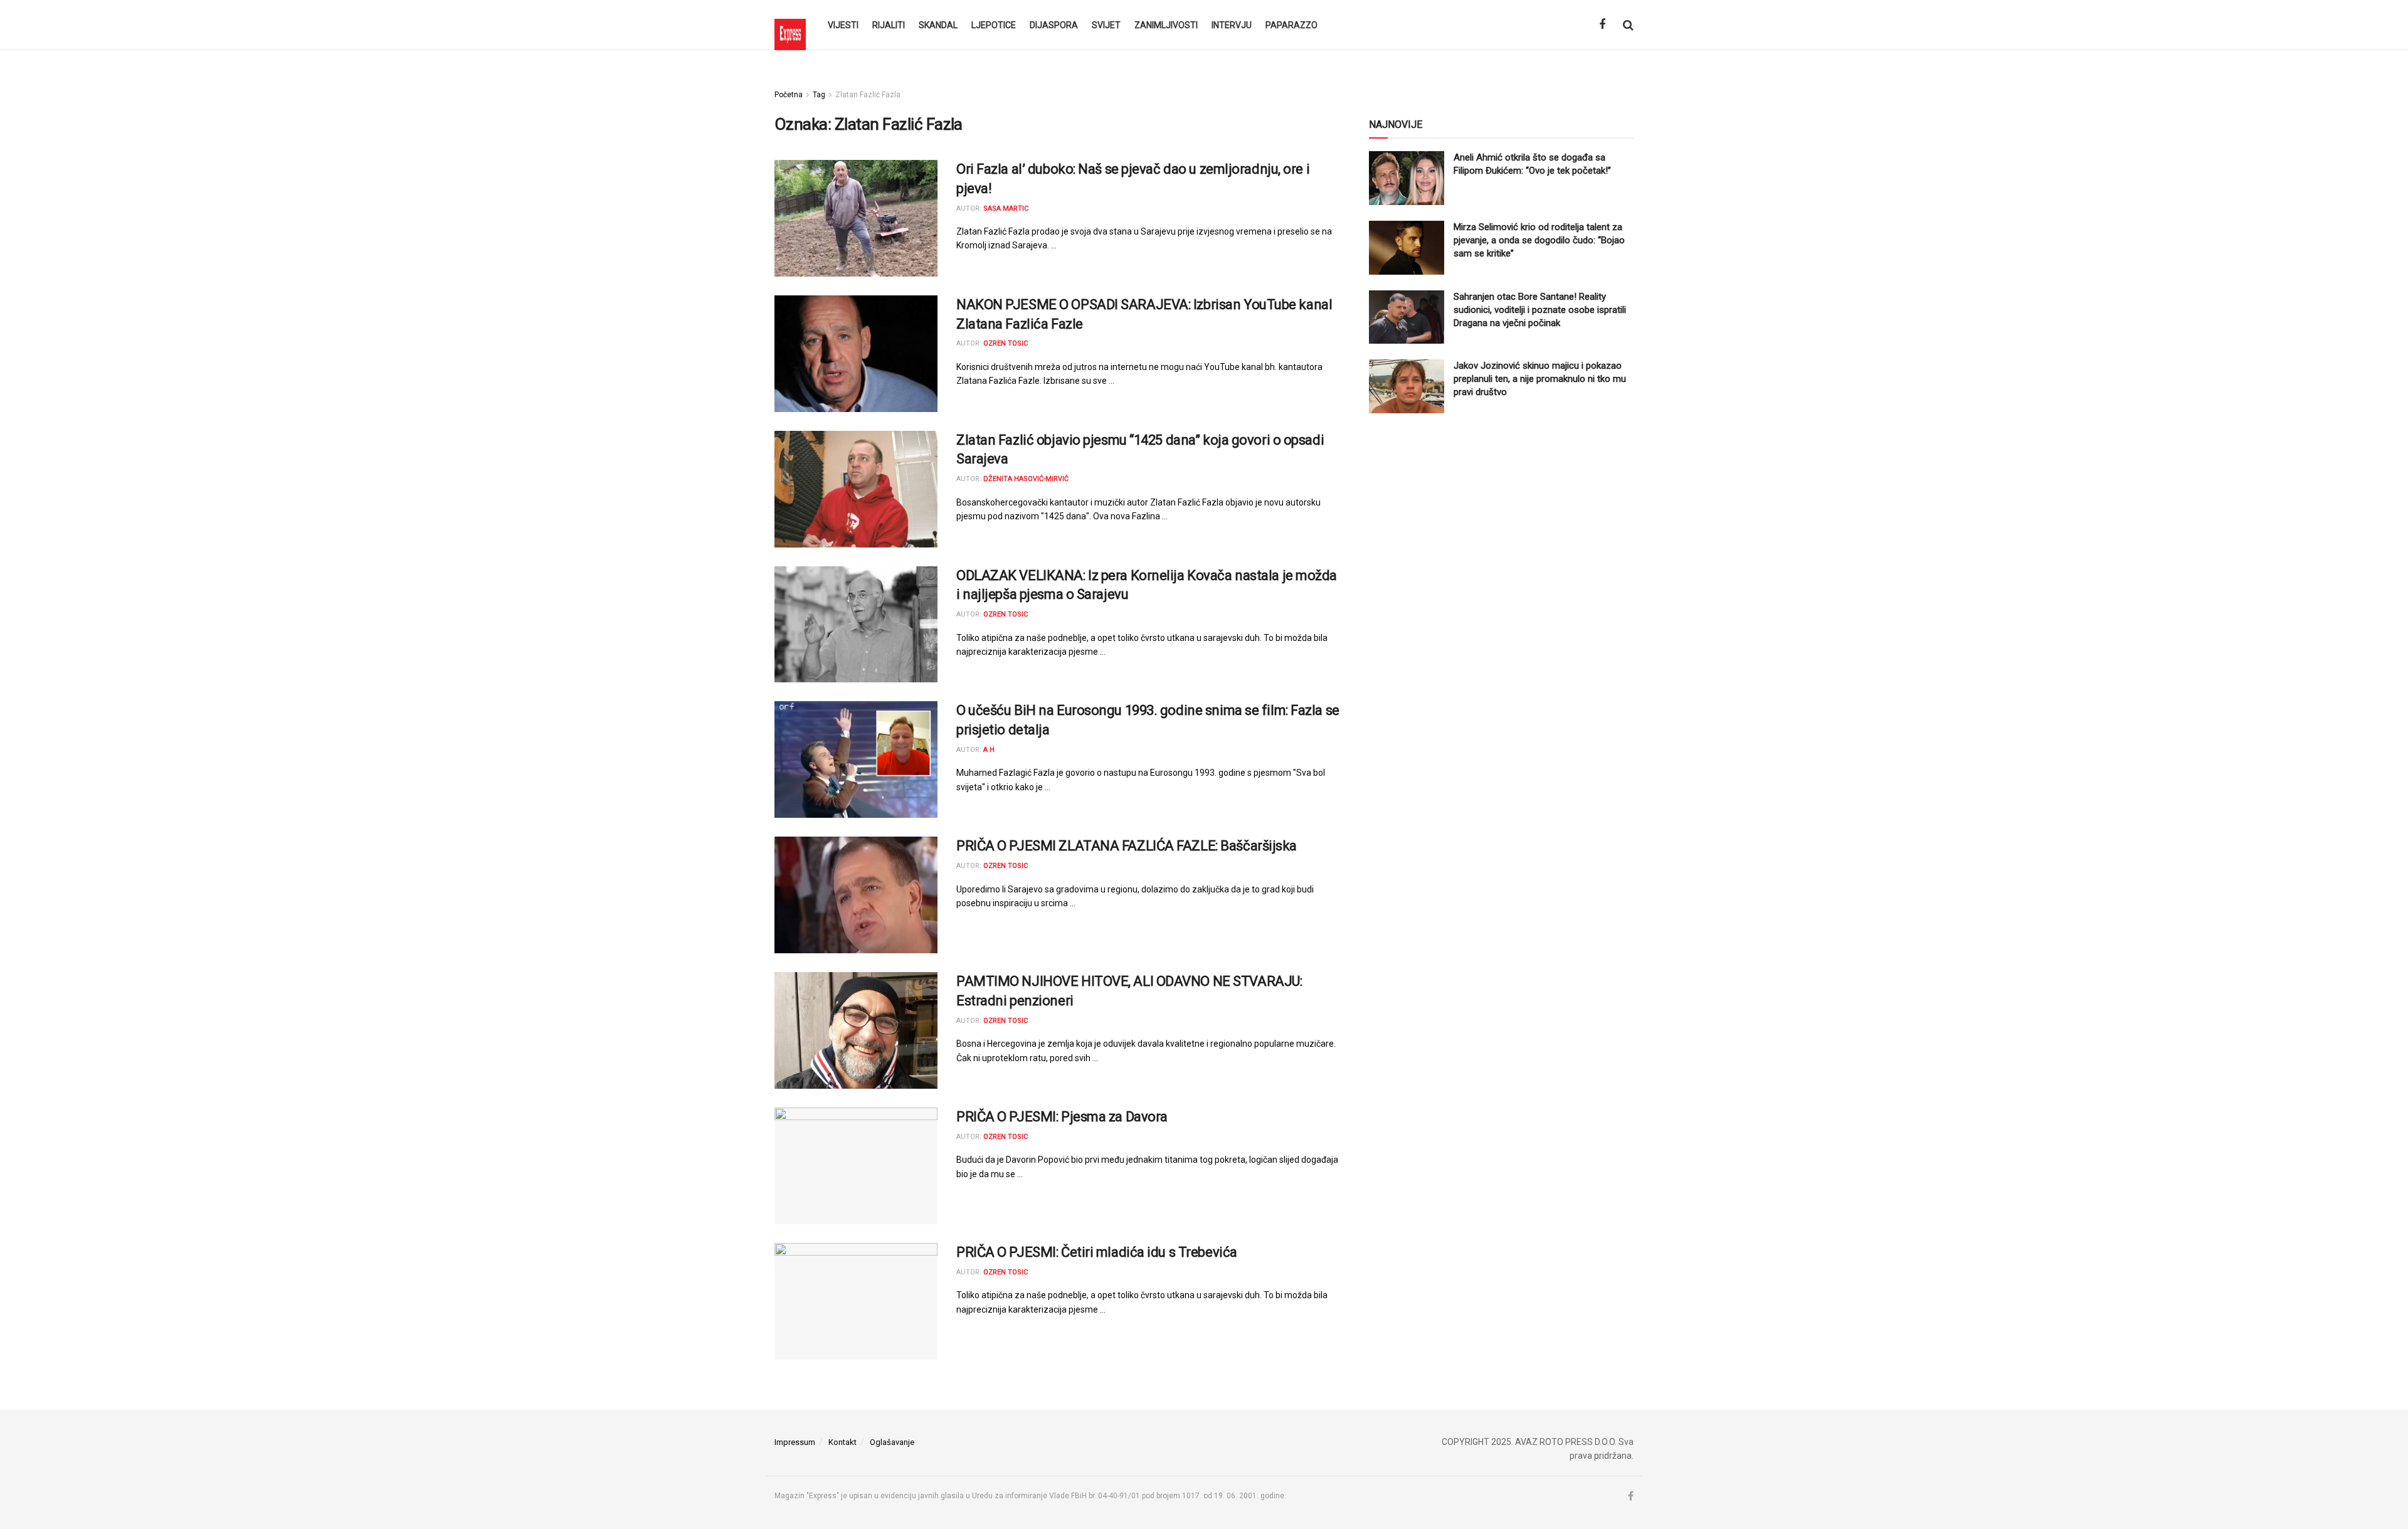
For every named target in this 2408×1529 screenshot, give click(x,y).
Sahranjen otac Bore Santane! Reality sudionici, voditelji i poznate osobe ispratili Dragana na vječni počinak (1540, 310)
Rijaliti (889, 25)
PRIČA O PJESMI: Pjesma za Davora (1062, 1117)
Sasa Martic (1006, 209)
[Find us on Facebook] (1602, 25)
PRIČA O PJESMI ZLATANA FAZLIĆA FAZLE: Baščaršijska (1127, 846)
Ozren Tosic (1006, 343)
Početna (789, 95)
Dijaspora (1054, 25)
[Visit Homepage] (790, 25)
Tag (819, 95)
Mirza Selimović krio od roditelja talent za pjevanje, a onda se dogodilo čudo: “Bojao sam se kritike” (1539, 240)
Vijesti (843, 25)
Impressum (795, 1442)
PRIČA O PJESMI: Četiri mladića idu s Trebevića (1097, 1252)
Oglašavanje (892, 1442)
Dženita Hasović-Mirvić (1026, 479)
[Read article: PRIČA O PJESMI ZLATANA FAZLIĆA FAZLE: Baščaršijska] (856, 895)
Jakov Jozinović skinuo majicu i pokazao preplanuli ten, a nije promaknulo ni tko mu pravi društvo (1540, 379)
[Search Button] (1628, 25)
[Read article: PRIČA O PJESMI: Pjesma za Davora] (856, 1166)
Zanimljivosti (1166, 25)
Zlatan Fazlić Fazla (868, 95)
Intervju (1232, 25)
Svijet (1106, 25)
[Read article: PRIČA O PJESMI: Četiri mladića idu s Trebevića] (856, 1301)
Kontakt (842, 1442)
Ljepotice (994, 25)
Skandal (938, 25)
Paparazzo (1291, 25)
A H (989, 750)
